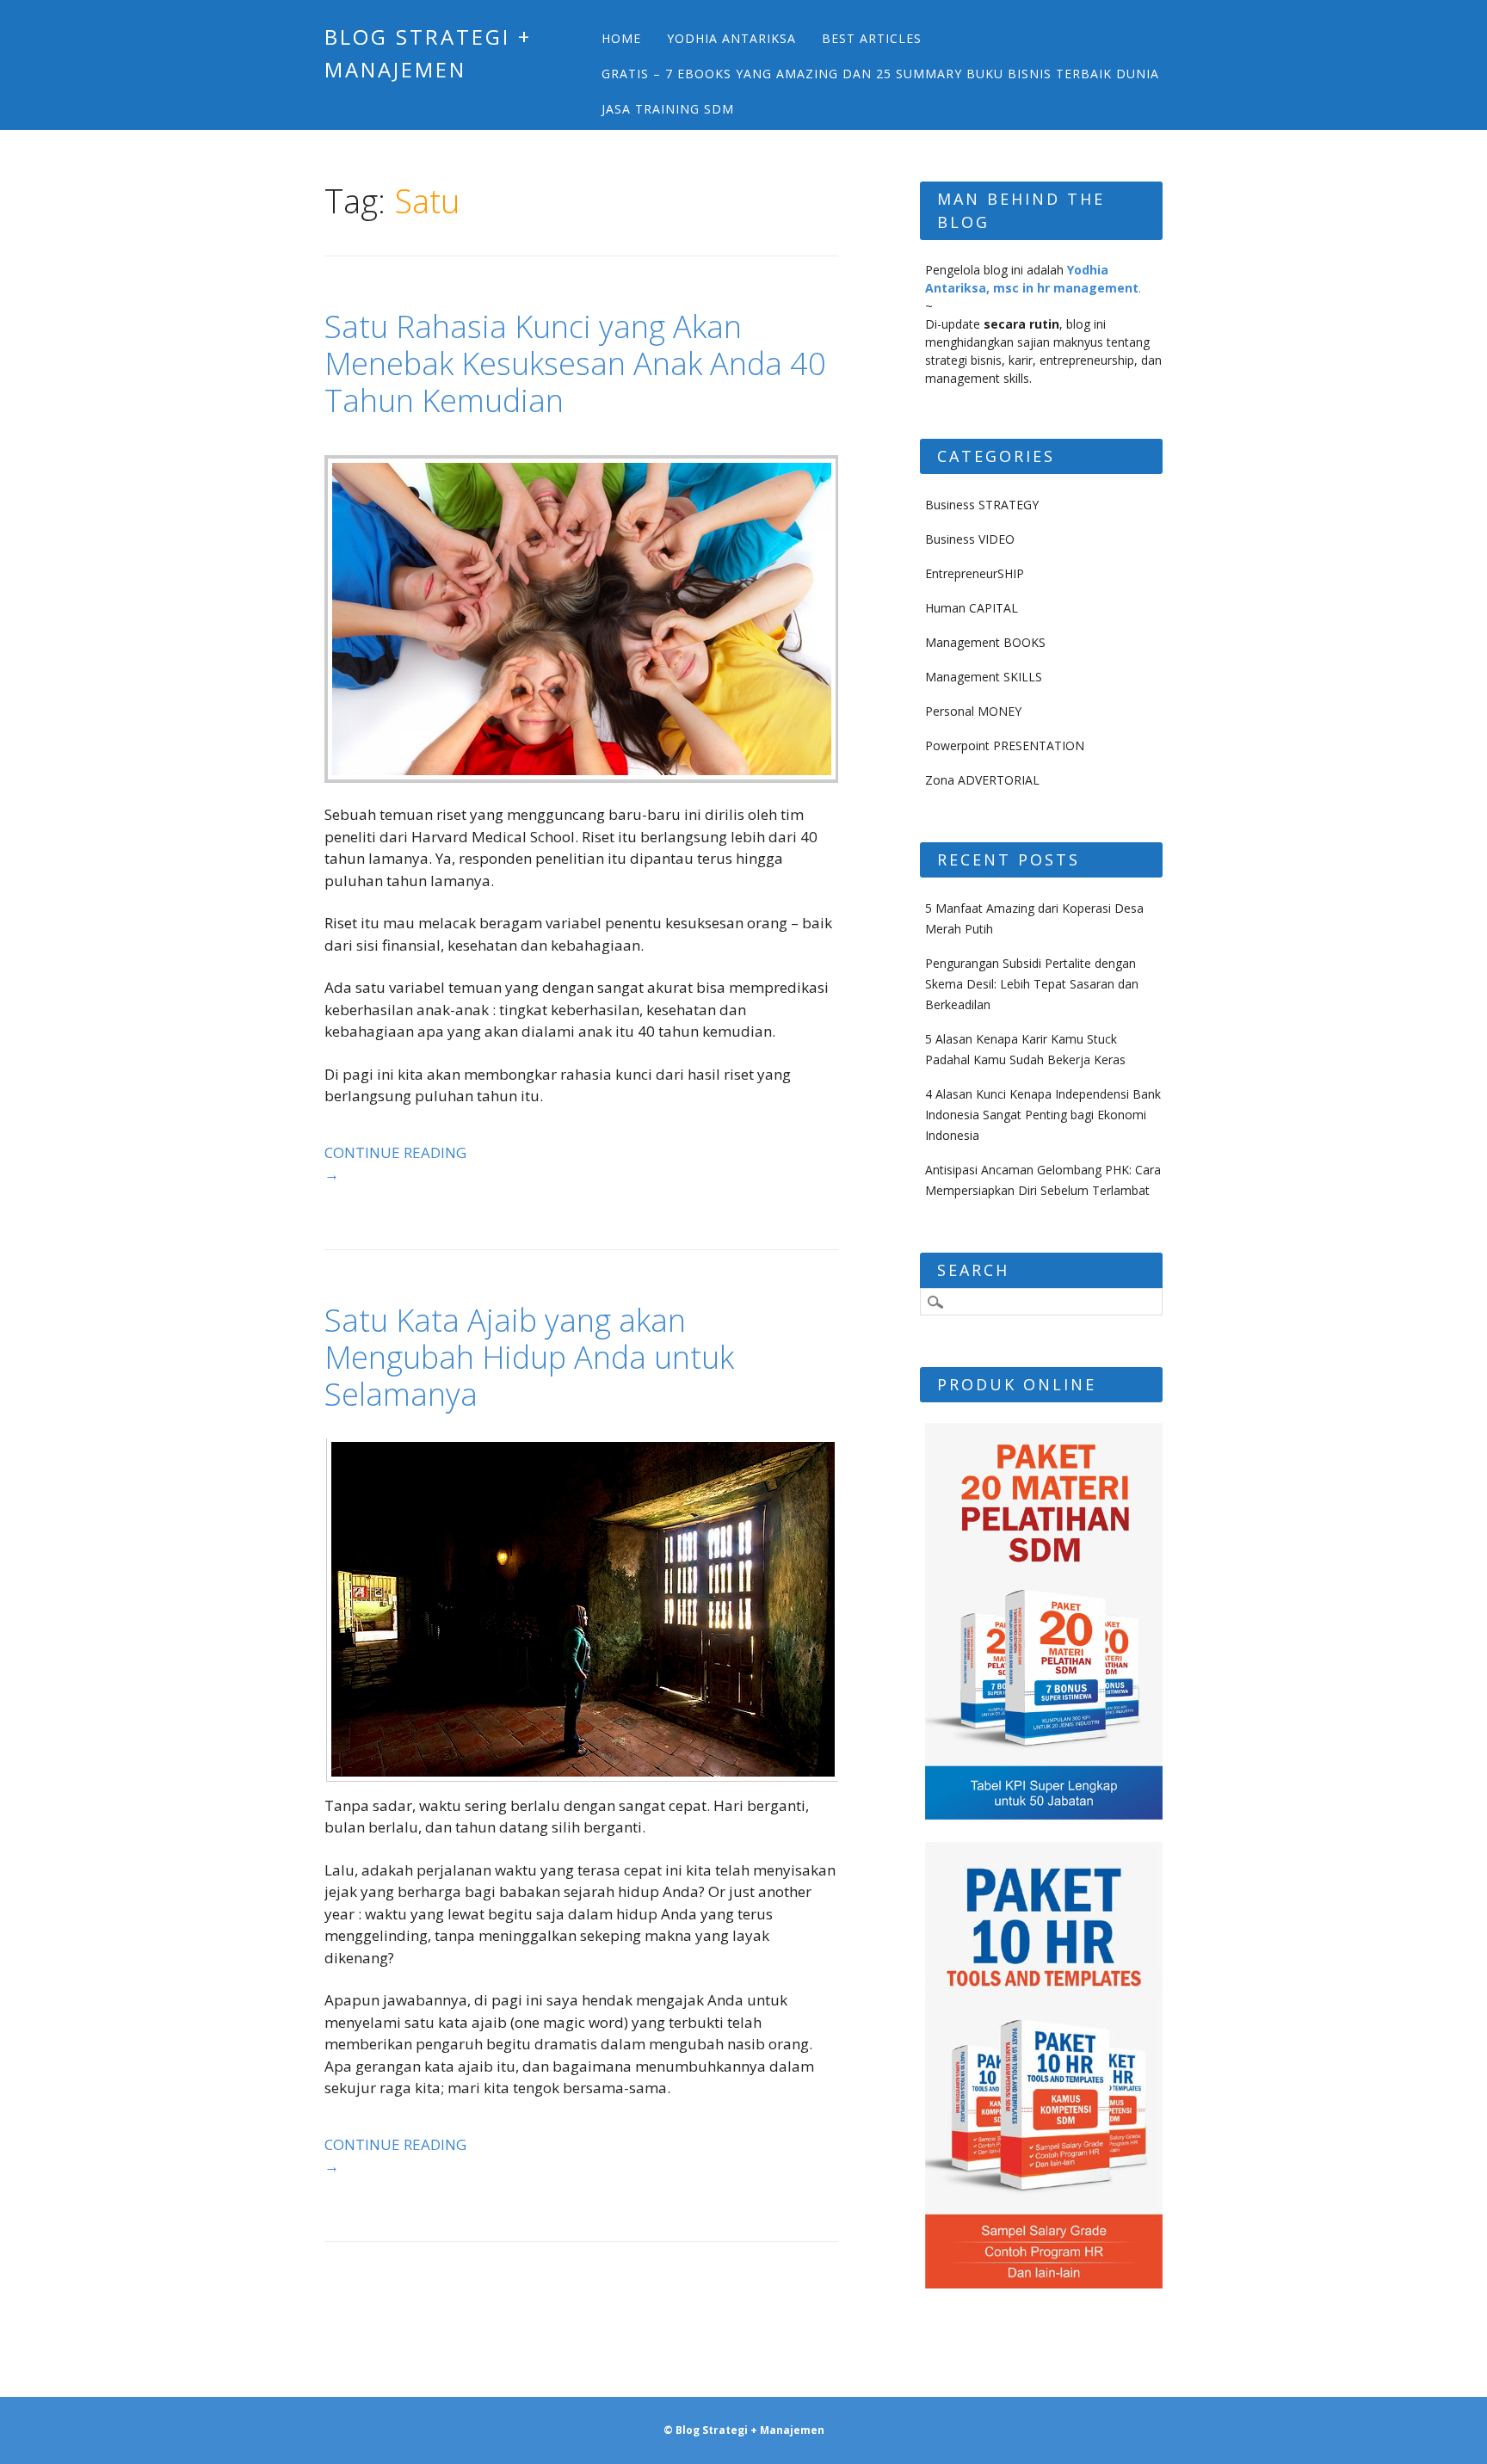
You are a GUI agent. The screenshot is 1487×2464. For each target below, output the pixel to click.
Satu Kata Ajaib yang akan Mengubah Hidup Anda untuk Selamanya (529, 1357)
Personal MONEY (973, 711)
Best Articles (872, 38)
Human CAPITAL (972, 608)
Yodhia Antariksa (731, 38)
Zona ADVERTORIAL (982, 780)
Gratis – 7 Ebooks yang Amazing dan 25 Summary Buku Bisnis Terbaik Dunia (880, 74)
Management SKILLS (984, 677)
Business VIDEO (970, 539)
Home (621, 38)
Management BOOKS (985, 642)
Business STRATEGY (982, 505)
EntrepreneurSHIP (975, 573)
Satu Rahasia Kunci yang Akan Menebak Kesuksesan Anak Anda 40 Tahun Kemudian (575, 363)
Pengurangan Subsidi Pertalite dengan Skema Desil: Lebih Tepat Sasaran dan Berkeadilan (1032, 984)
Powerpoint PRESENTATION (1005, 745)
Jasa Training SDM (668, 109)
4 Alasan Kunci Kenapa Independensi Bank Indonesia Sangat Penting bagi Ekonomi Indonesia (1043, 1115)
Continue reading (395, 1164)
